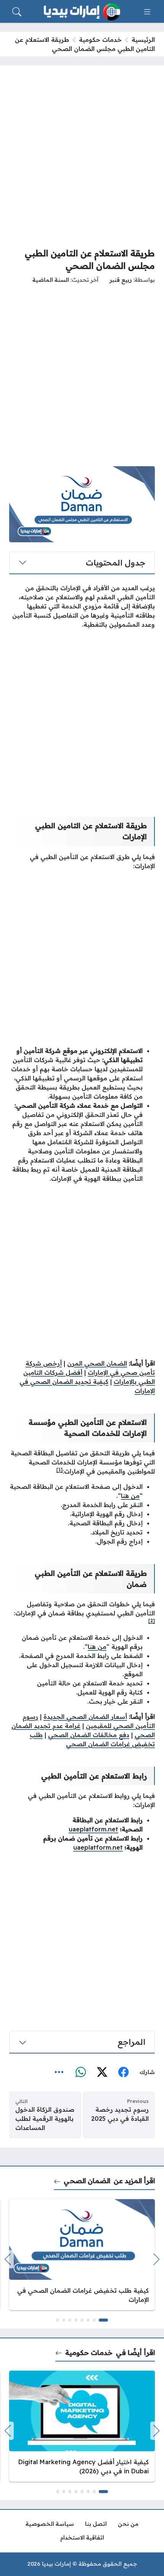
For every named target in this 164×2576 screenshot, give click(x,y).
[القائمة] (147, 12)
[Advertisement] (82, 156)
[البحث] (17, 12)
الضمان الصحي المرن (97, 1363)
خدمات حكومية (100, 40)
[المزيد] (59, 2073)
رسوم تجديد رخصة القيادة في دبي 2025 (120, 2114)
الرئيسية (143, 40)
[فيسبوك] (123, 2073)
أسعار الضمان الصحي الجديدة (85, 1717)
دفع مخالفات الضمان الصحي (89, 1735)
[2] (152, 1621)
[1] (59, 1470)
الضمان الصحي (87, 2181)
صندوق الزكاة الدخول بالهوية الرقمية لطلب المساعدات (45, 2119)
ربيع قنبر (121, 280)
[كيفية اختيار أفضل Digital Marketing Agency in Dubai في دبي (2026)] (82, 2426)
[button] (103, 2320)
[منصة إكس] (102, 2073)
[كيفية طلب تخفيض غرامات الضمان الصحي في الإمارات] (82, 2255)
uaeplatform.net (93, 1829)
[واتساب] (80, 2073)
